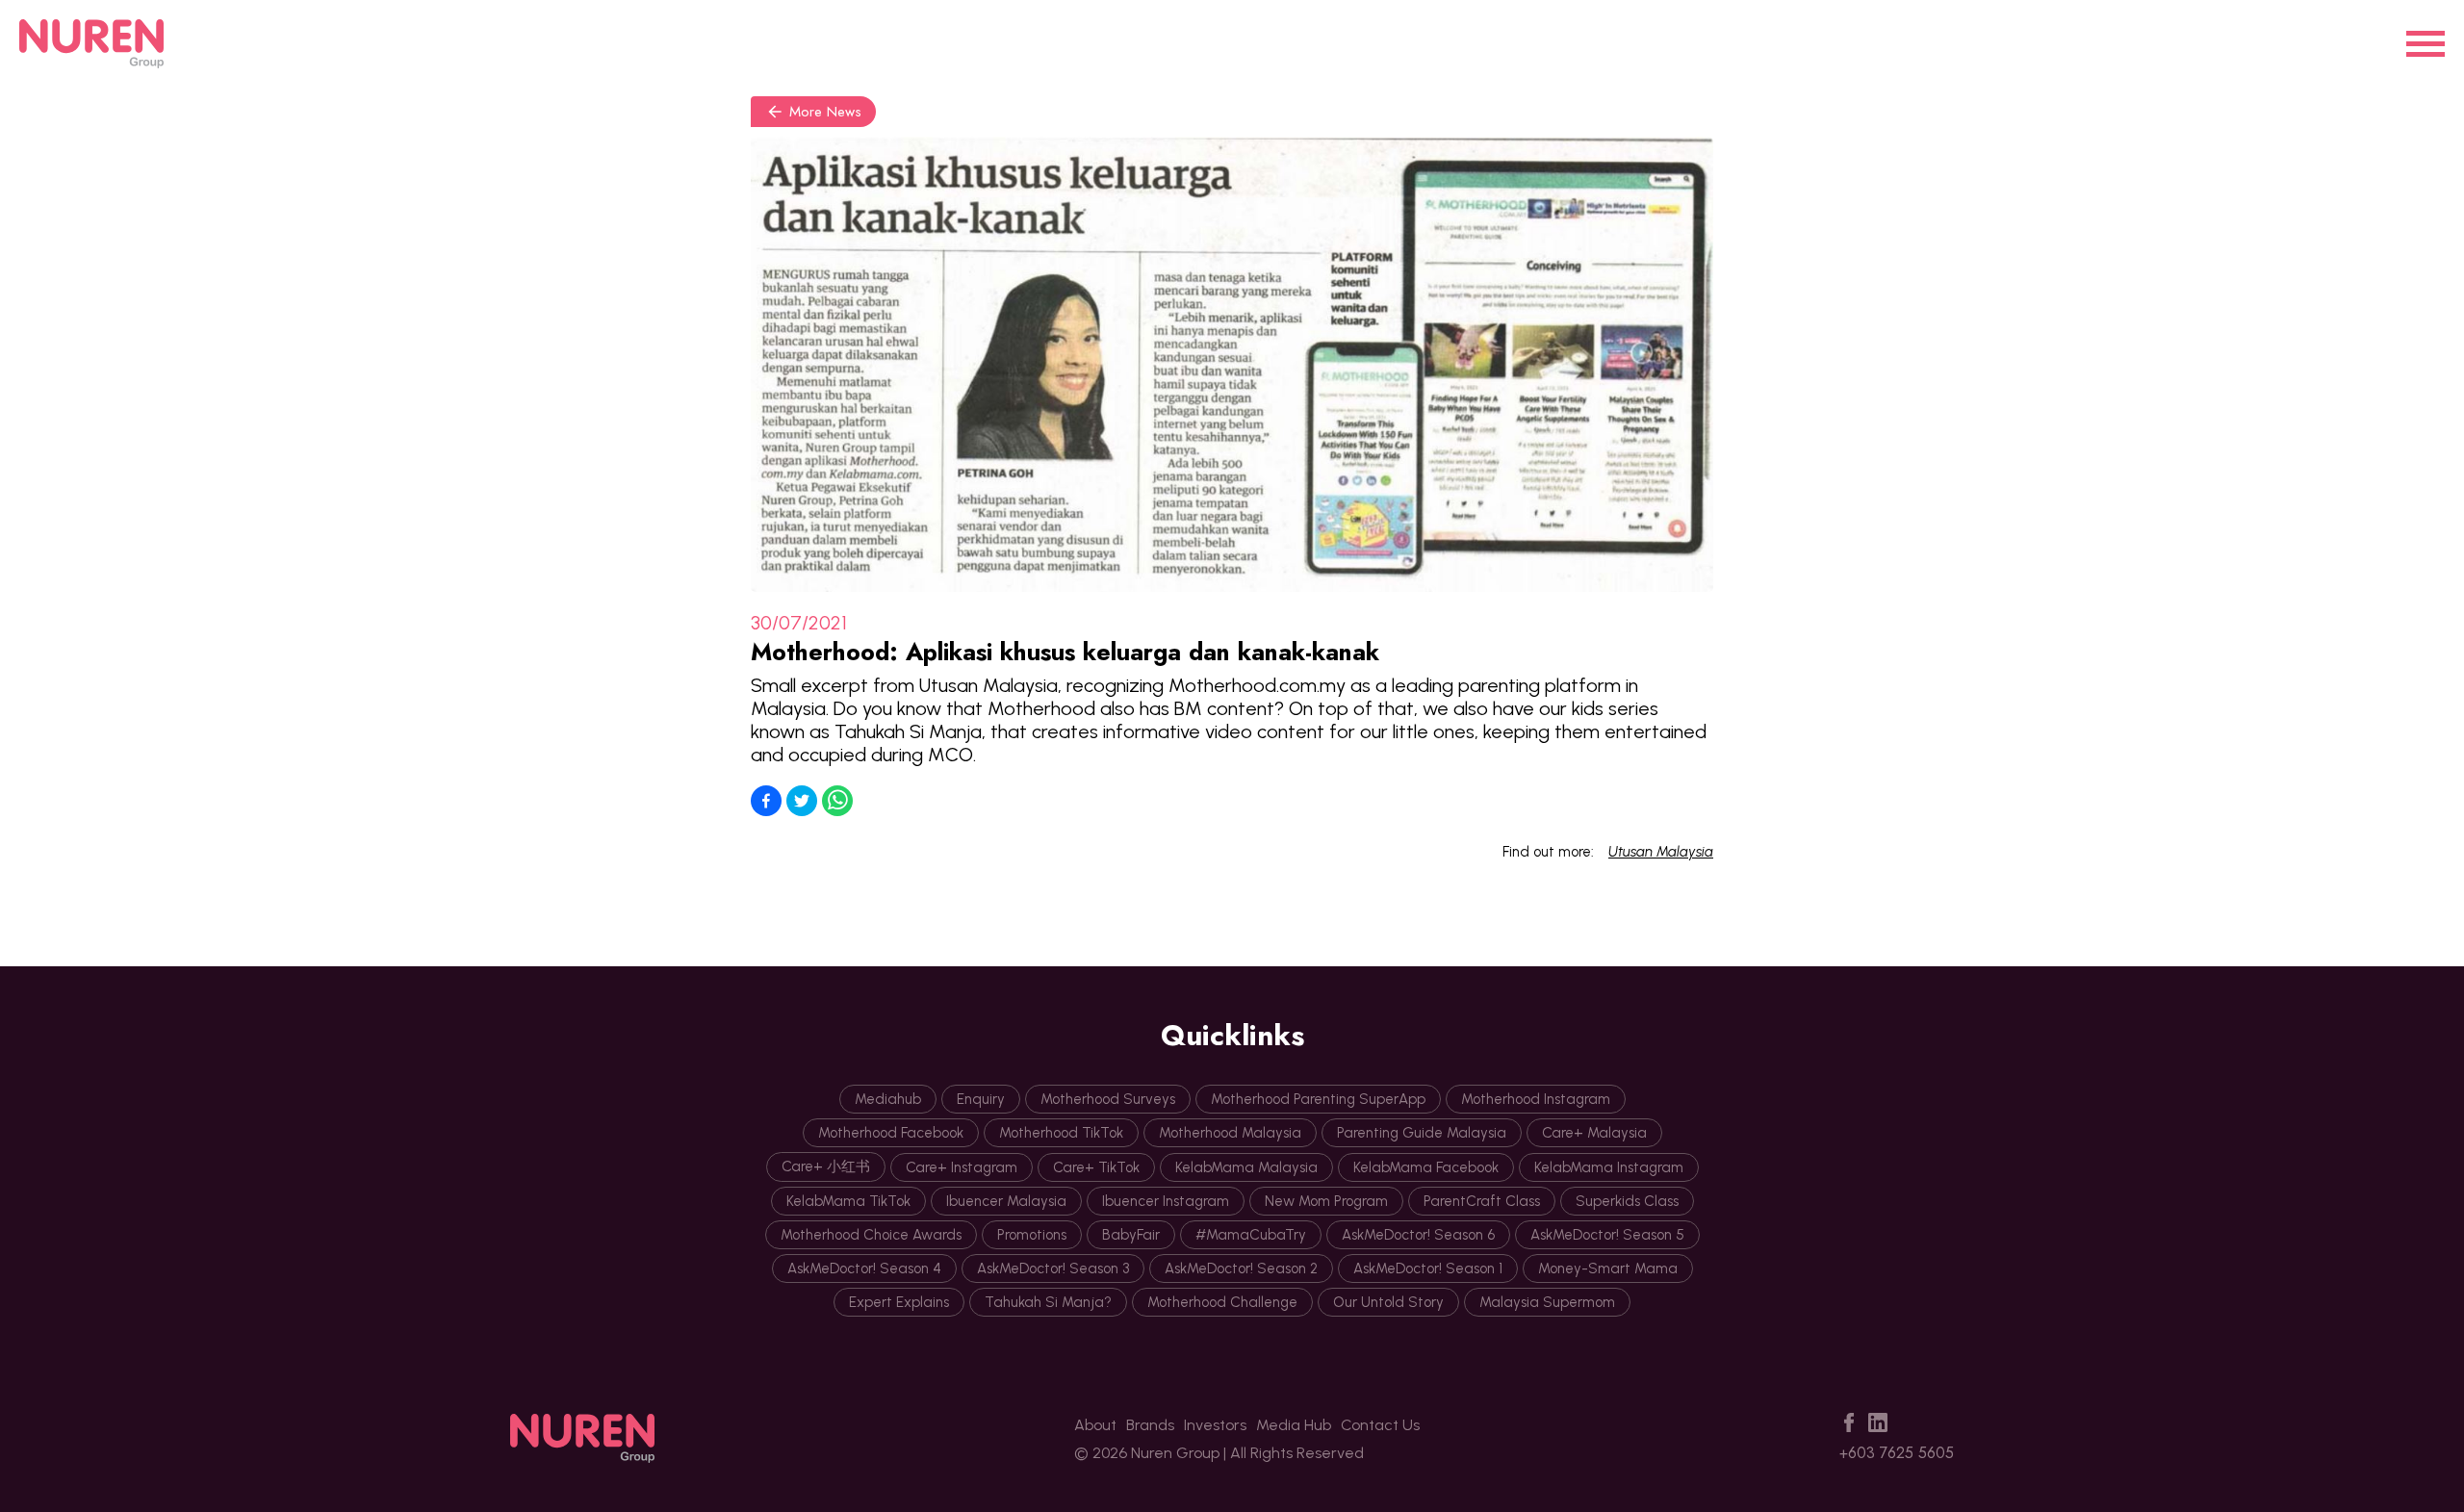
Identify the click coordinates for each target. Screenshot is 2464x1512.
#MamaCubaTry (1251, 1235)
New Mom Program (1326, 1201)
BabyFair (1131, 1235)
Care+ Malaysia (1594, 1133)
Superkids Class (1627, 1201)
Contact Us (1380, 1425)
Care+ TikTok (1096, 1167)
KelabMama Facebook (1426, 1167)
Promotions (1032, 1235)
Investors (1215, 1425)
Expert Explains (899, 1302)
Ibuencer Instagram (1166, 1201)
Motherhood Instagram (1536, 1099)
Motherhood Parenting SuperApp (1318, 1099)
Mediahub (888, 1099)
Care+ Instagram (962, 1167)
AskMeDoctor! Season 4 (864, 1269)
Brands (1150, 1425)
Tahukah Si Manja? (1048, 1302)
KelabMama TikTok (848, 1201)
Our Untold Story (1388, 1302)
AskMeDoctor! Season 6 (1418, 1235)
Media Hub (1294, 1425)
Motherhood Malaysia (1230, 1133)
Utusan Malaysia (1661, 852)
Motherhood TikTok (1061, 1133)
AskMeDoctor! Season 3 (1053, 1269)
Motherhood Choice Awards (871, 1235)
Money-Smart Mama (1608, 1269)
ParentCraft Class (1482, 1201)
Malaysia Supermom (1547, 1302)
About (1095, 1425)
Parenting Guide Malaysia (1422, 1133)
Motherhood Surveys (1108, 1099)
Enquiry (981, 1099)
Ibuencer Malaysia (1006, 1201)
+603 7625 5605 (1897, 1453)
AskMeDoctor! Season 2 (1241, 1269)
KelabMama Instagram (1609, 1167)
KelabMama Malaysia (1246, 1167)
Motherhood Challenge (1222, 1302)
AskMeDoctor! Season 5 (1607, 1235)
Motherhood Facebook (891, 1133)
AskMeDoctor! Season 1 (1428, 1269)
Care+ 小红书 (826, 1166)
